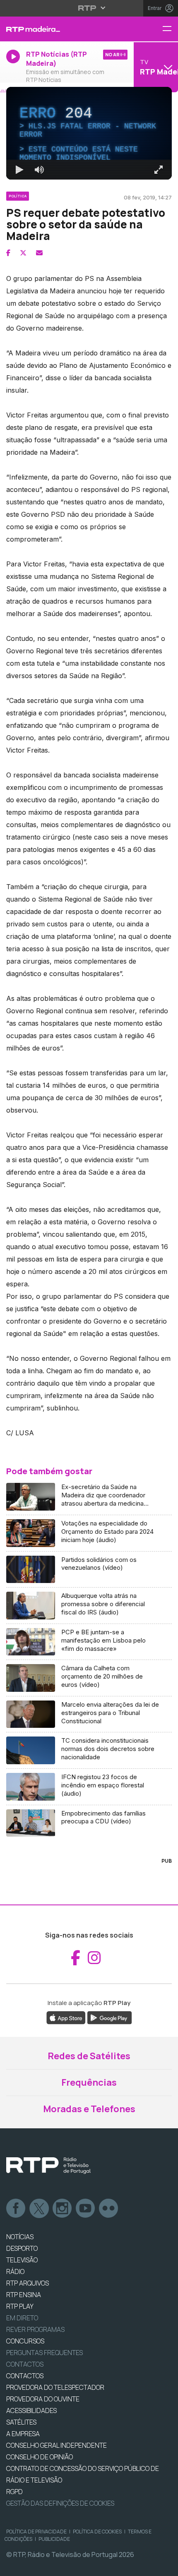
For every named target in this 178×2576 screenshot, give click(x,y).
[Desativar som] (33, 2566)
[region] (89, 1288)
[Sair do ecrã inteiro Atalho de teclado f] (165, 2566)
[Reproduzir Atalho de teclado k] (13, 2566)
